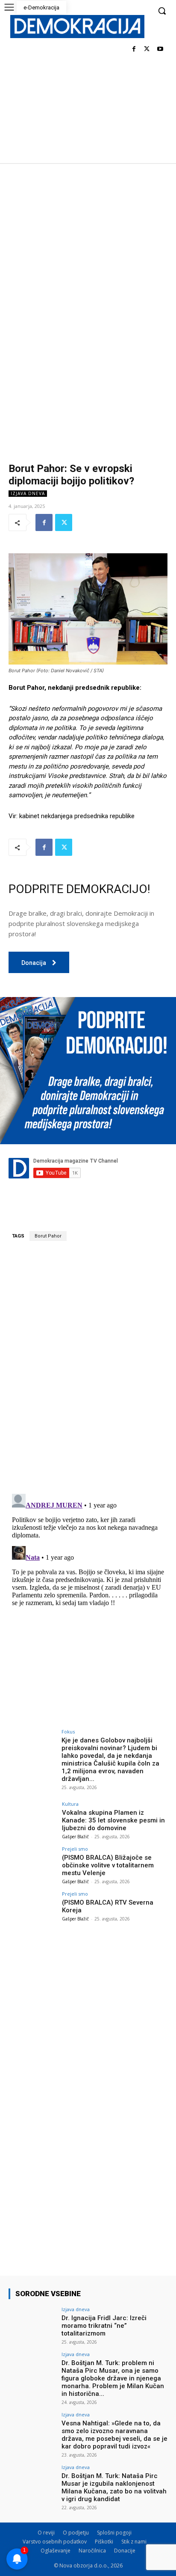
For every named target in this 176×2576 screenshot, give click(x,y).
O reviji (46, 2533)
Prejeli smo (75, 1849)
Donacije (125, 2551)
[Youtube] (160, 49)
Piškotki (104, 2542)
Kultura (70, 1804)
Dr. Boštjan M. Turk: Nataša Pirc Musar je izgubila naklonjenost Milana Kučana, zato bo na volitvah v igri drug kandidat (114, 2487)
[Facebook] (134, 49)
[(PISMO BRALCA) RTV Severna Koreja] (32, 1909)
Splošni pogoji (114, 2533)
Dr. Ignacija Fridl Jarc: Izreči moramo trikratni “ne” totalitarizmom (104, 2326)
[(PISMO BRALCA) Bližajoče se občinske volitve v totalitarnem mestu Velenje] (32, 1864)
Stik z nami (134, 2542)
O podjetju (76, 2533)
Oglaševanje (56, 2551)
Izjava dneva (28, 493)
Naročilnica (92, 2551)
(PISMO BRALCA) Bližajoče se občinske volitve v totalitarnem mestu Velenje (108, 1865)
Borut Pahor (48, 1236)
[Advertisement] (88, 255)
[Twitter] (147, 49)
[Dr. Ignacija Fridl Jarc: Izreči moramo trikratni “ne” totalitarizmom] (32, 2325)
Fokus (68, 1732)
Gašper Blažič (75, 1837)
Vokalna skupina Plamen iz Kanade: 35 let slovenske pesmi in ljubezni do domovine (113, 1820)
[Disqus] (88, 1367)
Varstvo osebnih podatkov (55, 2542)
